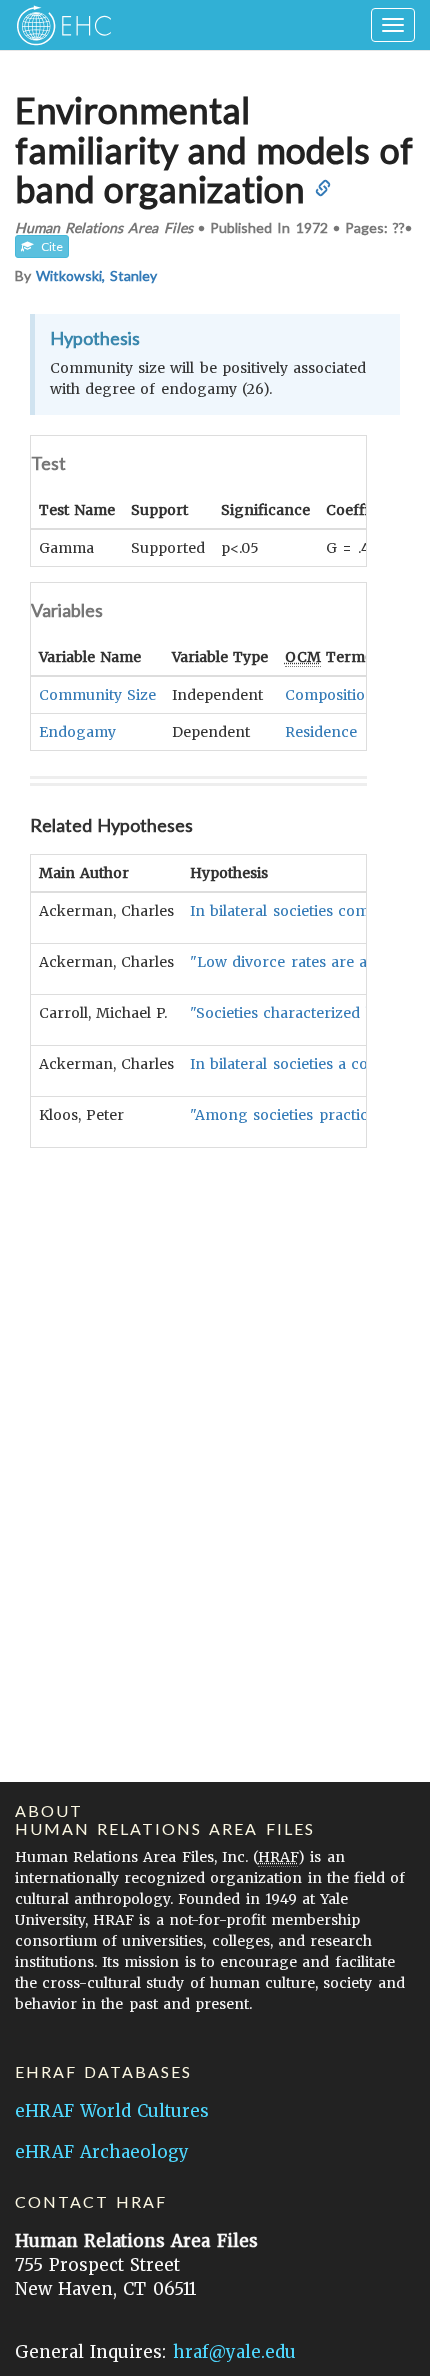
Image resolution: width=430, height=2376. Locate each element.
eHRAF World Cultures (112, 2111)
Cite (48, 246)
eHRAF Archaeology (102, 2152)
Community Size (97, 695)
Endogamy (77, 732)
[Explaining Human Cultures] (57, 25)
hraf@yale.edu (234, 2352)
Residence (321, 732)
